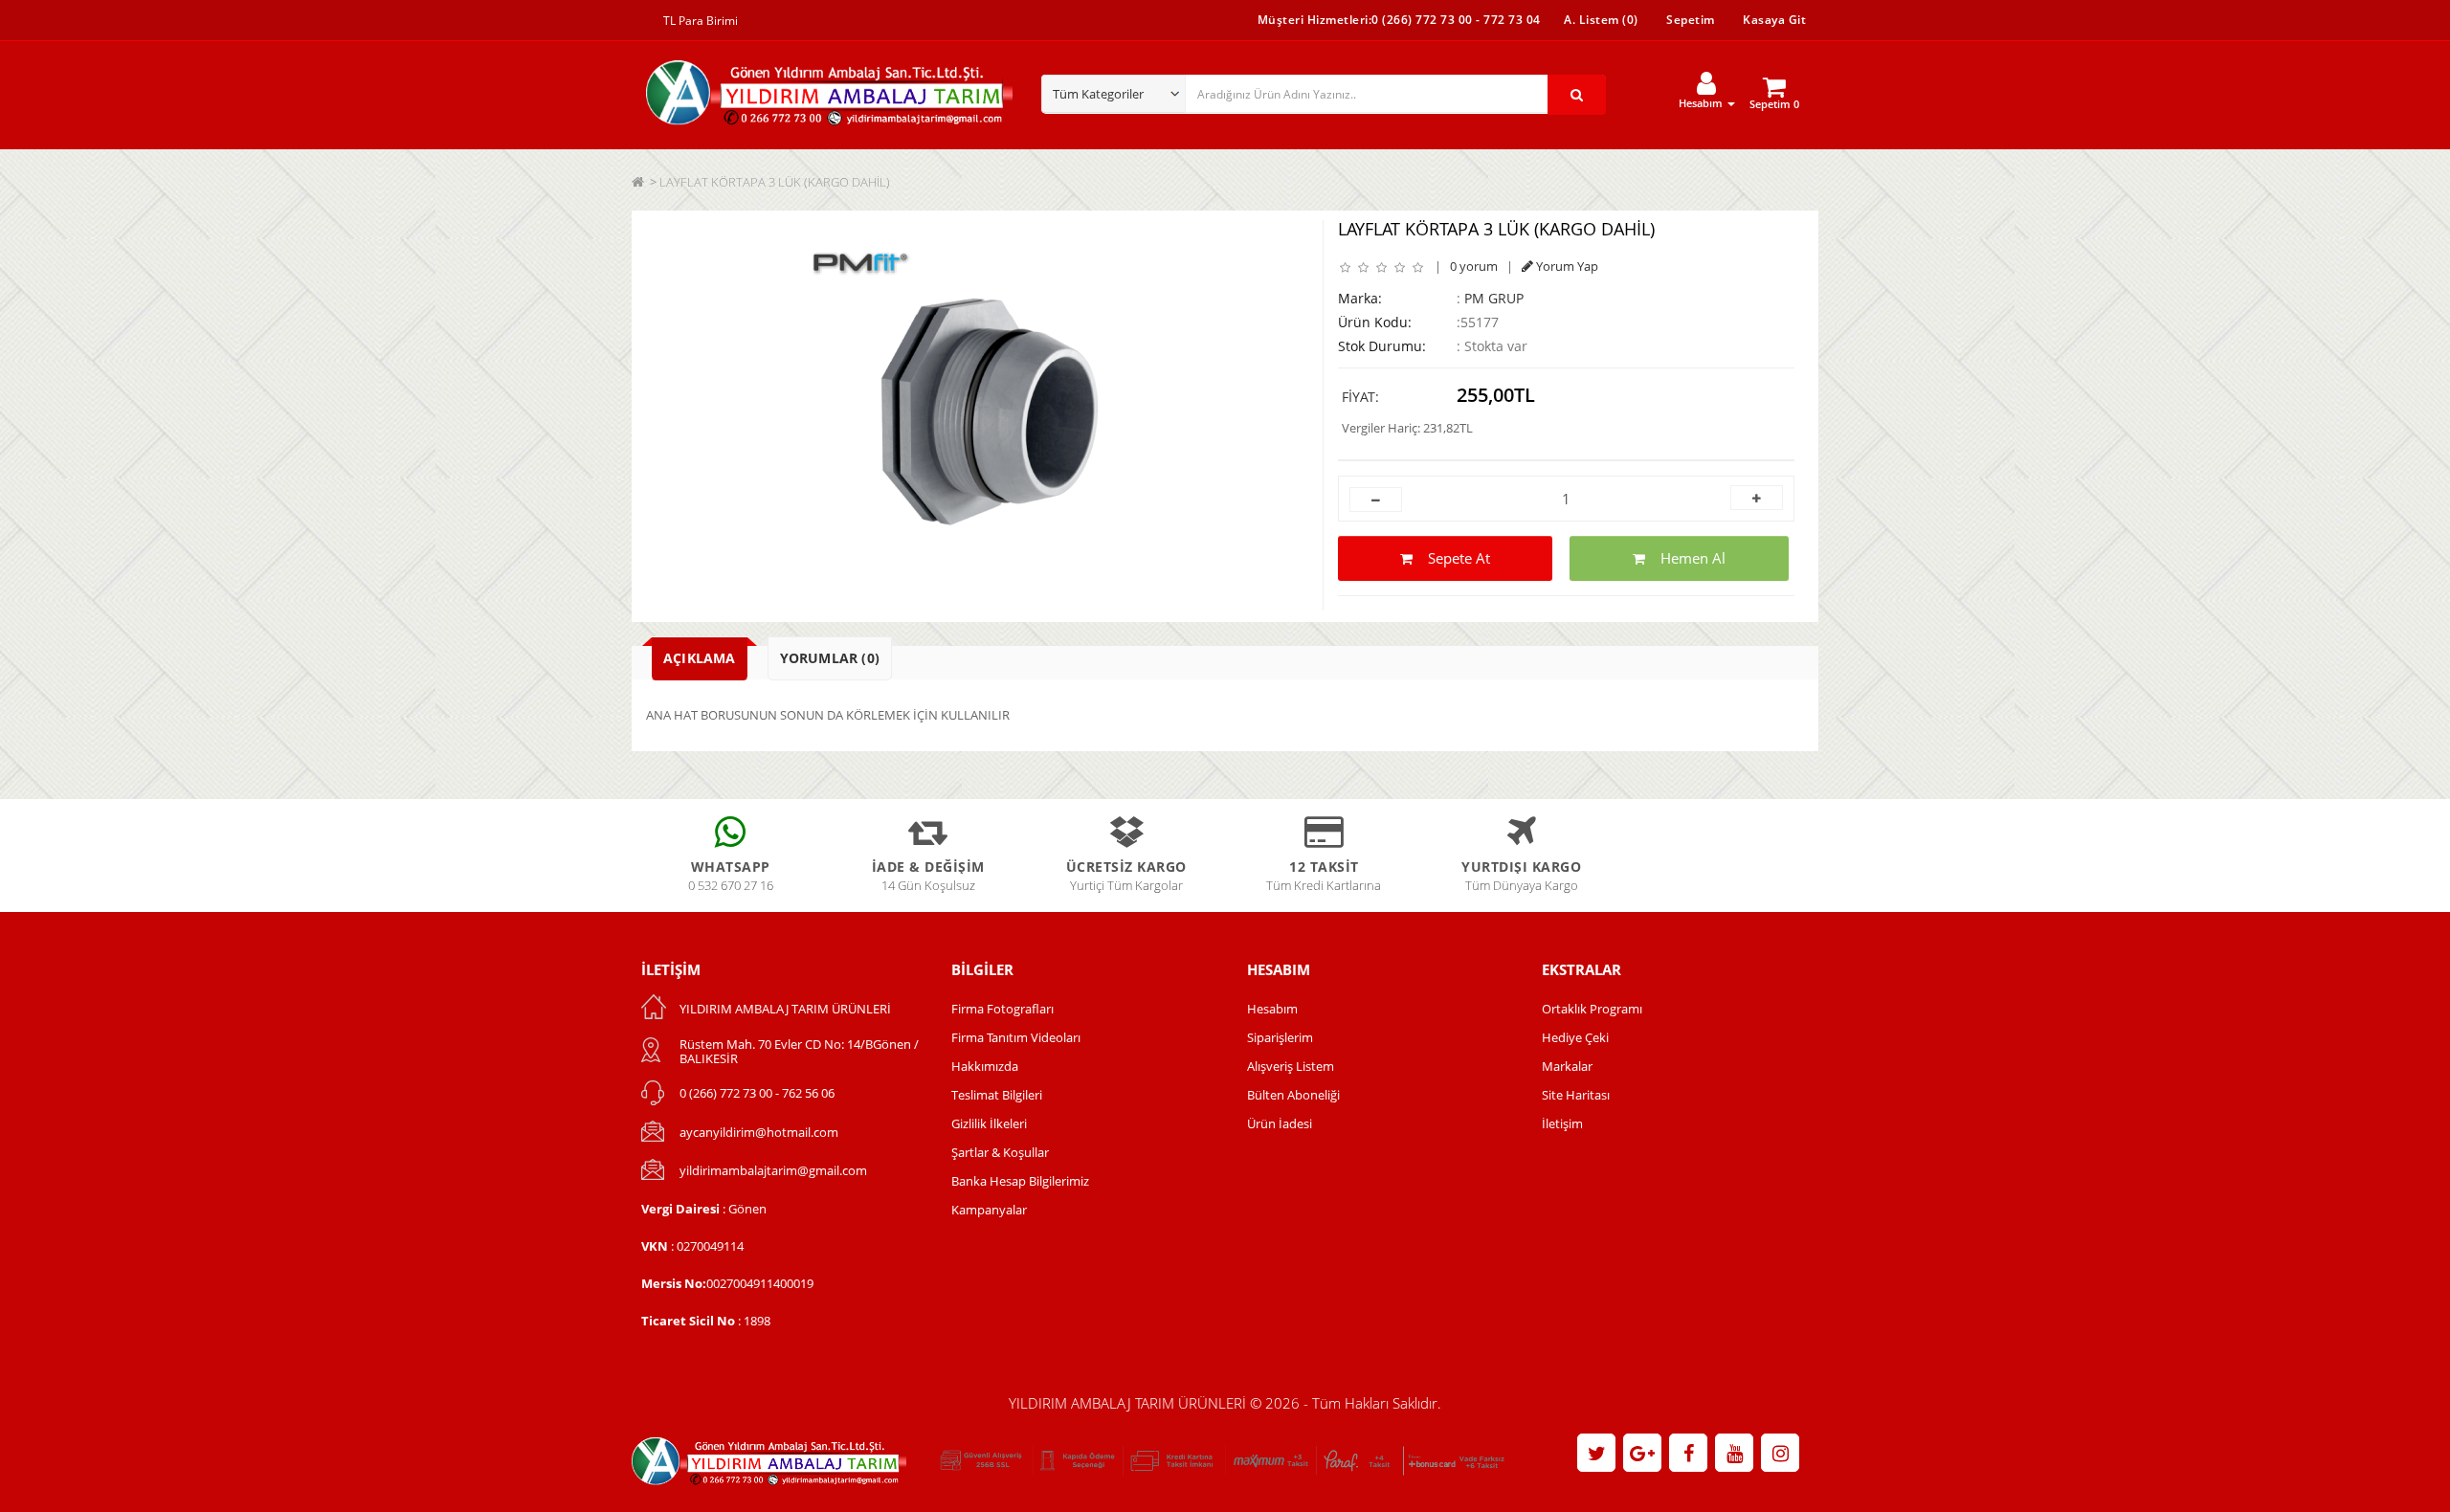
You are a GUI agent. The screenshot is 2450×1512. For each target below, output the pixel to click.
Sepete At (1451, 558)
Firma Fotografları (1002, 1009)
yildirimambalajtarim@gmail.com (773, 1170)
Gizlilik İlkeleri (989, 1123)
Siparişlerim (1280, 1037)
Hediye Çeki (1575, 1037)
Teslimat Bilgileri (997, 1095)
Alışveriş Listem (1291, 1066)
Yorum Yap (1566, 266)
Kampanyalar (989, 1210)
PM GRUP (1494, 298)
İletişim (1562, 1123)
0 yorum (1474, 266)
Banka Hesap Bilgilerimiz (1020, 1181)
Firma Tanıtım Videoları (1016, 1037)
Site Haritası (1576, 1095)
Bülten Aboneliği (1293, 1095)
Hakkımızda (985, 1066)
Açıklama (700, 658)
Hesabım (1272, 1009)
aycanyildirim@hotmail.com (759, 1132)
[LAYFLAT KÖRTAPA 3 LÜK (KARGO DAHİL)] (975, 411)
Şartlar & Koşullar (1000, 1152)
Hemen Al (1685, 558)
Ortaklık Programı (1592, 1009)
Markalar (1567, 1066)
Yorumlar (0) (830, 658)
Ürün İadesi (1280, 1123)
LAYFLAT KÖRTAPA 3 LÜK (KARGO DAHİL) (775, 182)
